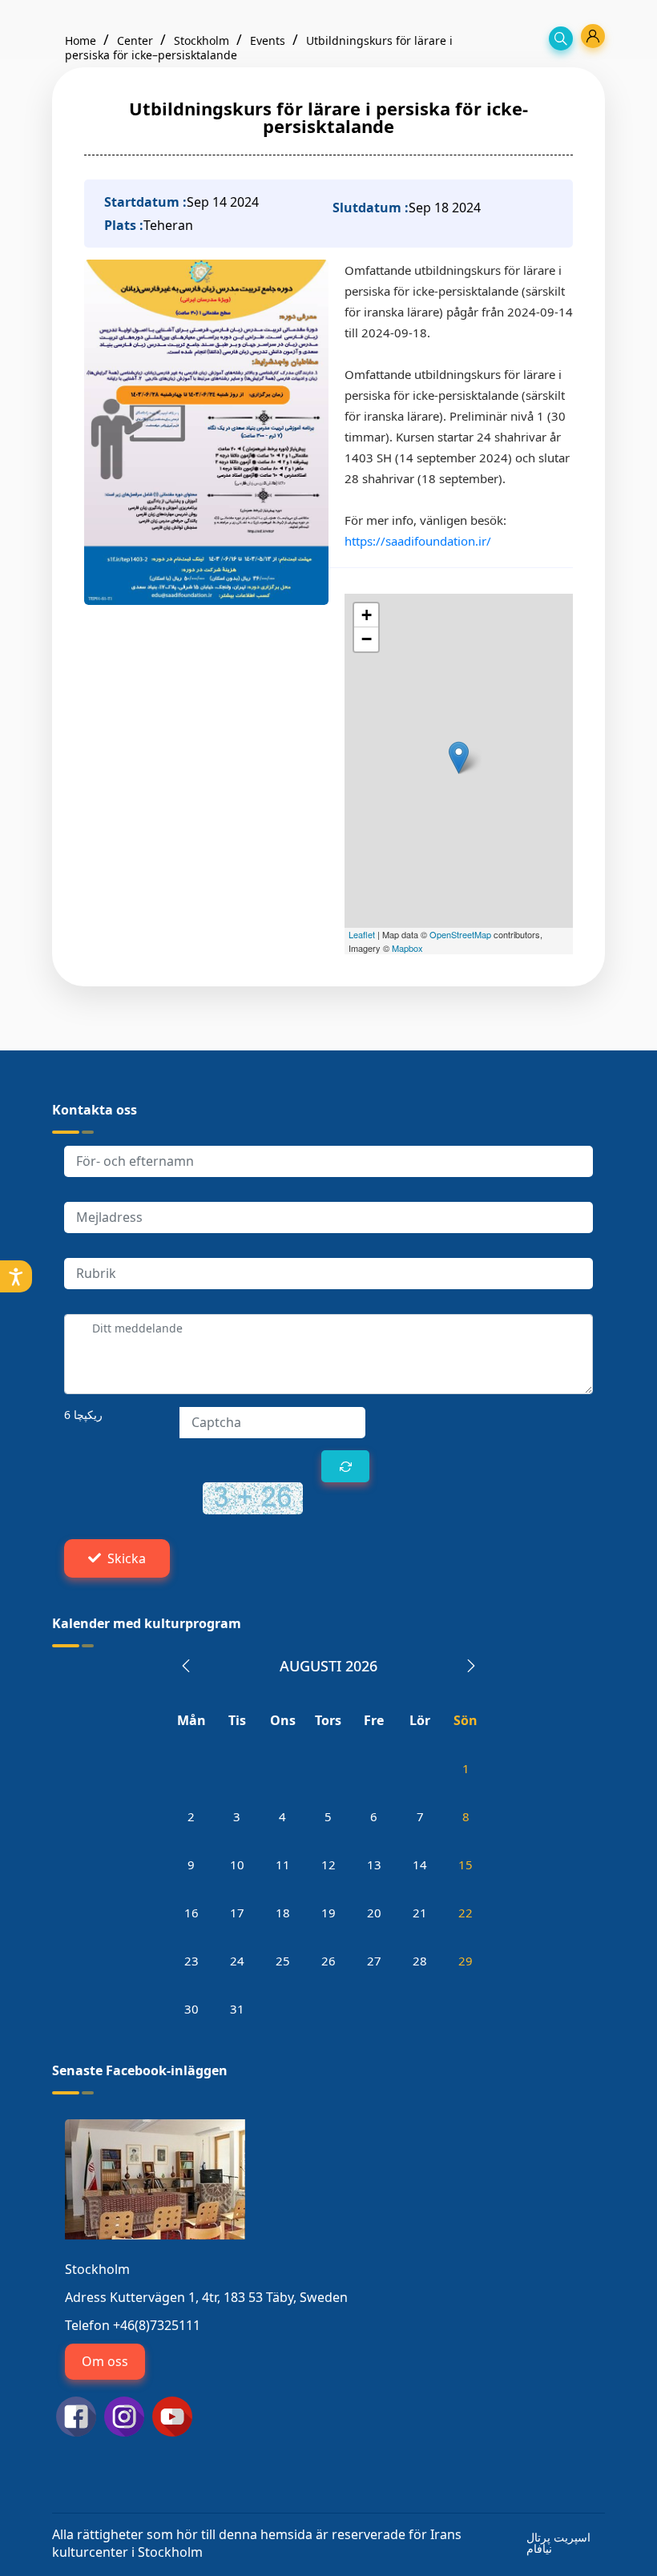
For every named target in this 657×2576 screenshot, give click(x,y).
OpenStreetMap (460, 934)
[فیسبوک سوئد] (76, 2415)
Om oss (105, 2361)
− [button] (367, 639)
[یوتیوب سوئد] (172, 2415)
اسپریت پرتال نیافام (558, 2543)
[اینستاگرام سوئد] (124, 2415)
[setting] (16, 1276)
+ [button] (367, 615)
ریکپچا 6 (83, 1415)
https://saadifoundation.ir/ (418, 541)
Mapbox (407, 948)
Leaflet (362, 934)
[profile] (593, 36)
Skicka (127, 1558)
